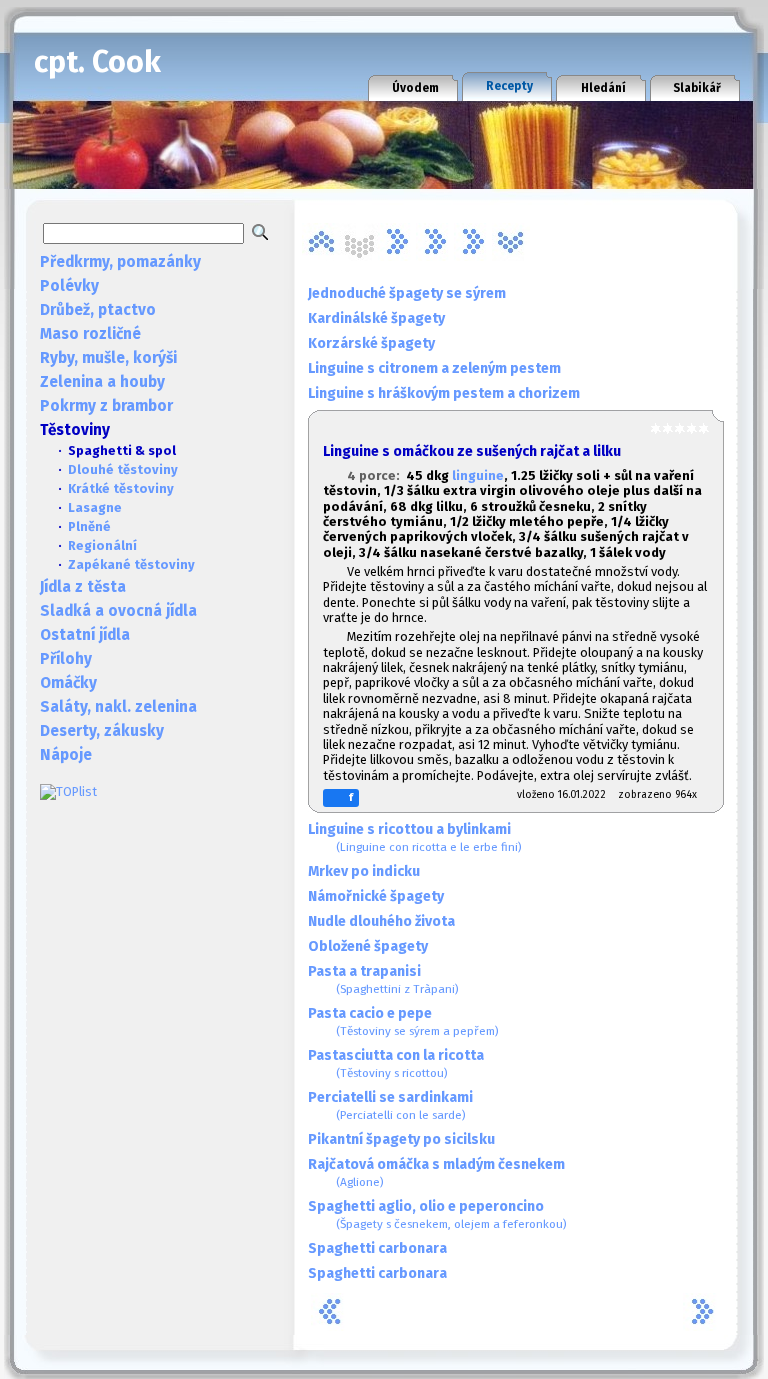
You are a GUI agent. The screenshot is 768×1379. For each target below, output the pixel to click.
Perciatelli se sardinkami (390, 1105)
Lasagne (95, 507)
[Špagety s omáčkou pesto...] (473, 242)
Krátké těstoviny (121, 488)
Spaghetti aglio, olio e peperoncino (437, 1214)
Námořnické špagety (376, 896)
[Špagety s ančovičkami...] (435, 242)
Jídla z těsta (83, 587)
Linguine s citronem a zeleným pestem (434, 368)
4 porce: (376, 475)
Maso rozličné (90, 334)
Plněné (89, 526)
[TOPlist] (68, 791)
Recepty (509, 86)
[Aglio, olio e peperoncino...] (321, 242)
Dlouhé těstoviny (123, 469)
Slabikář (697, 88)
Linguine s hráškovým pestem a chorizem (444, 393)
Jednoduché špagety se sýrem (407, 293)
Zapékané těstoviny (131, 564)
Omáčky (68, 683)
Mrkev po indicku (364, 871)
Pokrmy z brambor (106, 406)
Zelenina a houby (102, 382)
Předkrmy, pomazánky (120, 262)
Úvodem (415, 88)
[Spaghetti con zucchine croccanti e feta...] (397, 242)
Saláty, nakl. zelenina (118, 707)
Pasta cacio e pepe (403, 1021)
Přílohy (66, 659)
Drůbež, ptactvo (98, 310)
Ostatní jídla (85, 635)
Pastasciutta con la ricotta (396, 1063)
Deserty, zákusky (102, 731)
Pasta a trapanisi (383, 979)
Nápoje (66, 755)
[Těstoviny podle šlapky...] (511, 242)
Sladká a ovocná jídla (118, 611)
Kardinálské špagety (376, 318)
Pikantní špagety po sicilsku (401, 1139)
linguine (478, 475)
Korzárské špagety (371, 343)
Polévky (69, 286)
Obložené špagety (368, 946)
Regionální (102, 545)
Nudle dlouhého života (381, 921)
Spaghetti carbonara (377, 1248)
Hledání (603, 88)
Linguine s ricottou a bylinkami (415, 837)
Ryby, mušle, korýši (108, 358)
